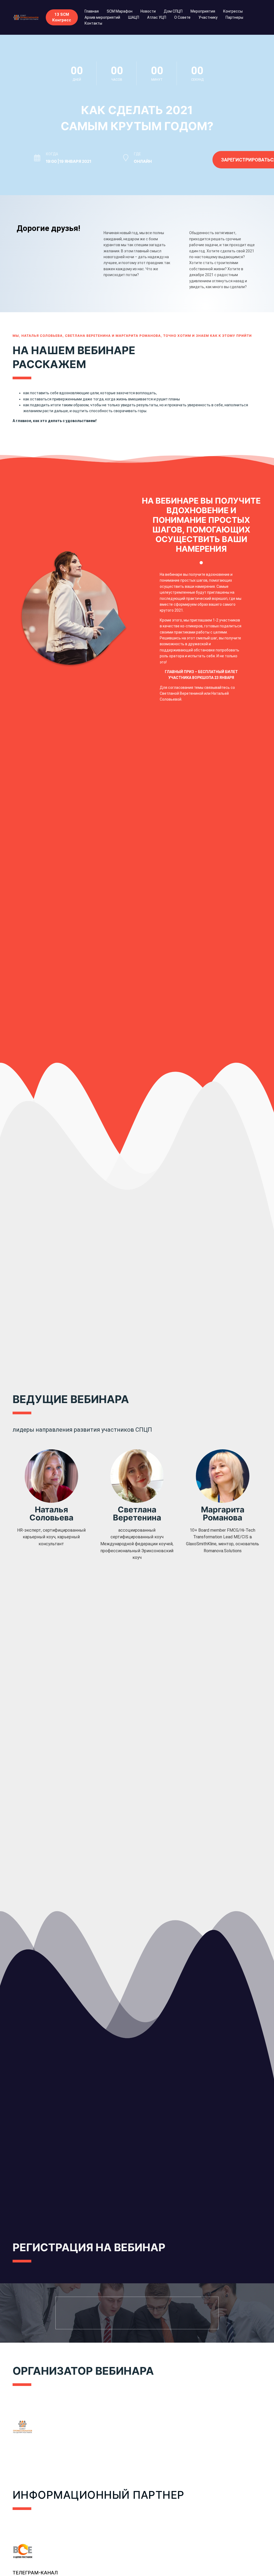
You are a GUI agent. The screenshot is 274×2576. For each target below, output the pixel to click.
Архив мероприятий (102, 17)
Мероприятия (203, 11)
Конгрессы (233, 11)
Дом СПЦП (173, 11)
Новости (148, 11)
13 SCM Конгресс (62, 17)
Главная (92, 11)
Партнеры (234, 17)
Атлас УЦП (157, 17)
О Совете (182, 17)
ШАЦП (134, 17)
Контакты (93, 23)
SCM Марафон (120, 11)
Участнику (208, 17)
